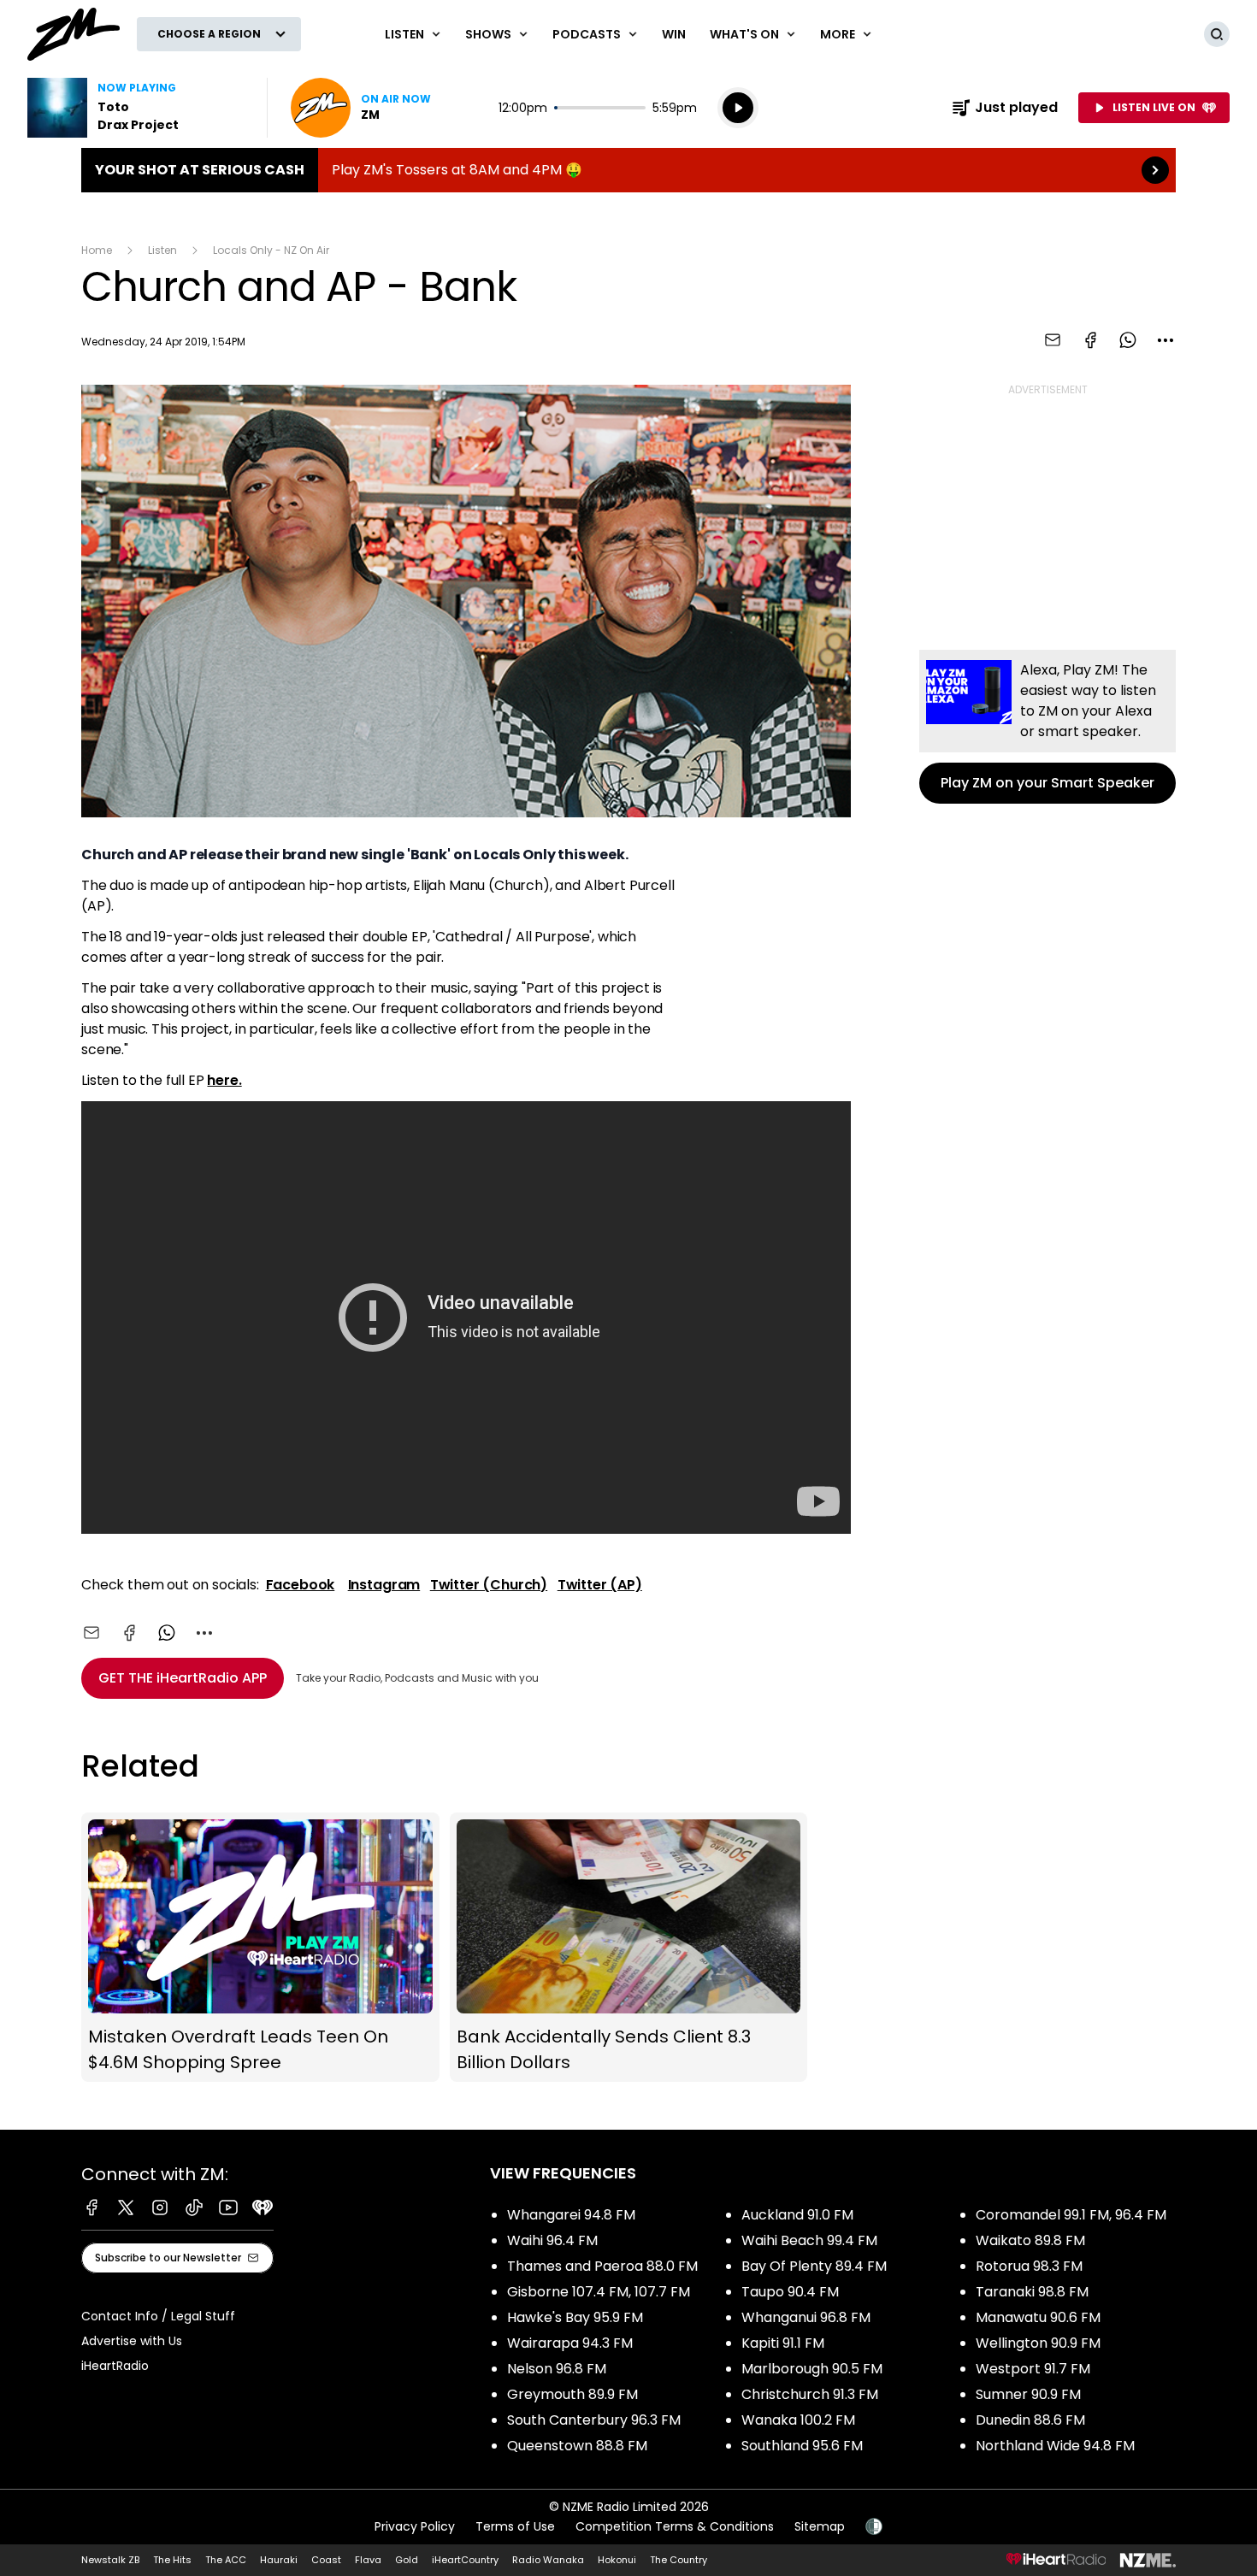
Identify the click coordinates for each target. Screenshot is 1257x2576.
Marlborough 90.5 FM (812, 2369)
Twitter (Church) (489, 1585)
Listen (162, 250)
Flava (368, 2560)
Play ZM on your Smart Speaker (1047, 727)
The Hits (172, 2560)
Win (674, 34)
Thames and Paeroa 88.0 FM (602, 2266)
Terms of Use (515, 2526)
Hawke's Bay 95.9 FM (575, 2317)
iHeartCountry (465, 2560)
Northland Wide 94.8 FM (1055, 2446)
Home (97, 250)
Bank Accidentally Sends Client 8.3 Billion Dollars (629, 1947)
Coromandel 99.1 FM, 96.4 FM (1071, 2215)
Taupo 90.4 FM (790, 2292)
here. (224, 1080)
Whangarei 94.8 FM (571, 2215)
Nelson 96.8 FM (557, 2369)
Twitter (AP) (600, 1585)
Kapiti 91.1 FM (783, 2343)
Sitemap (820, 2526)
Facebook (301, 1585)
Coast (326, 2560)
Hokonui (617, 2560)
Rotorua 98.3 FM (1029, 2266)
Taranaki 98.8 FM (1032, 2292)
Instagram (384, 1585)
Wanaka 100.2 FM (798, 2420)
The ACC (226, 2560)
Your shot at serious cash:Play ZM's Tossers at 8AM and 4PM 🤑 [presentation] (628, 170)
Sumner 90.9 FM (1028, 2394)
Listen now (361, 108)
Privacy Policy (415, 2526)
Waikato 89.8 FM (1030, 2240)
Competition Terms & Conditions (675, 2526)
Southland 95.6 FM (802, 2446)
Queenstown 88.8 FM (577, 2446)
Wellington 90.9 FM (1038, 2343)
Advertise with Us (132, 2341)
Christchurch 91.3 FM (810, 2394)
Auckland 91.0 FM (797, 2215)
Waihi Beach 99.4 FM (809, 2240)
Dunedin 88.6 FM (1030, 2420)
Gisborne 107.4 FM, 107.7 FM (599, 2292)
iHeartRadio (115, 2366)
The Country (679, 2560)
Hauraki (279, 2560)
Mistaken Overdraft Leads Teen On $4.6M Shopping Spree (260, 1947)
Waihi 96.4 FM (552, 2240)
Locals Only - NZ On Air (271, 250)
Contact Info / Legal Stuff (158, 2316)
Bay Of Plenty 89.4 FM (814, 2266)
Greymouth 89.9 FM (572, 2394)
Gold (407, 2560)
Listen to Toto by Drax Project (137, 108)
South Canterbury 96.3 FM (594, 2420)
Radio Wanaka (548, 2560)
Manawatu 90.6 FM (1038, 2317)
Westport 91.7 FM (1033, 2369)
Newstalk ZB (110, 2560)
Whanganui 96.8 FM (806, 2317)
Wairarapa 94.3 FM (570, 2343)
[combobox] (1166, 340)
